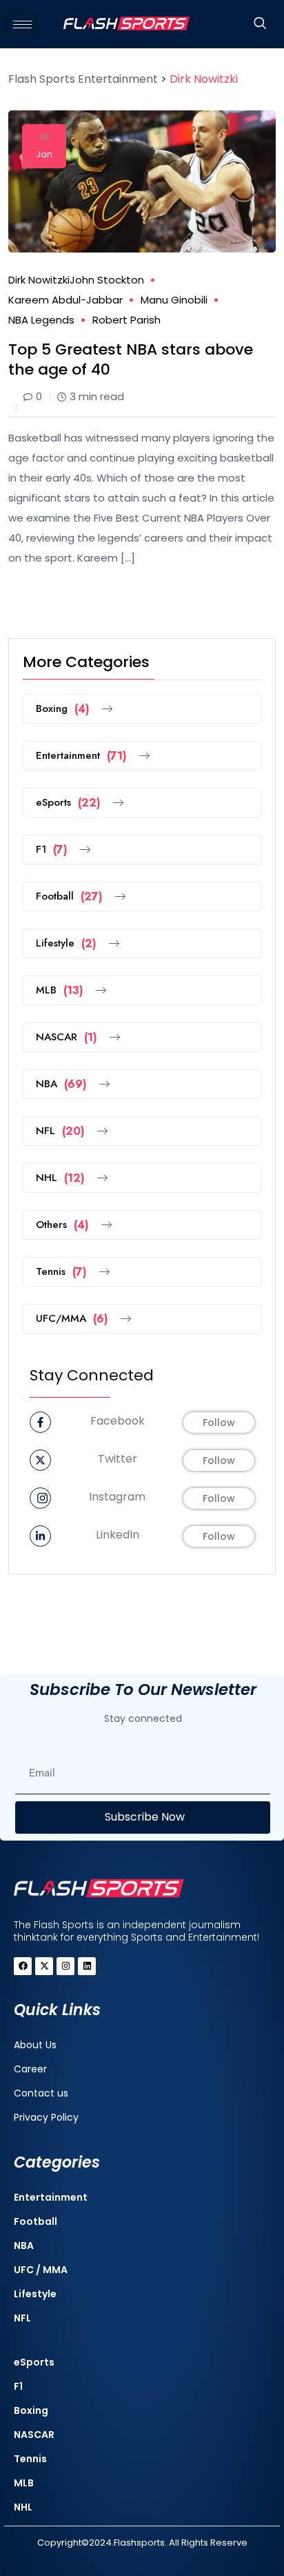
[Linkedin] (87, 1966)
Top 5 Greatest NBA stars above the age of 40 (131, 359)
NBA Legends (41, 320)
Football (69, 896)
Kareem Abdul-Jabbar (65, 300)
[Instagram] (65, 1966)
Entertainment (81, 756)
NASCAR (67, 1037)
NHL (60, 1178)
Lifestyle (66, 943)
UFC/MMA (72, 1319)
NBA (61, 1084)
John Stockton (107, 280)
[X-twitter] (44, 1966)
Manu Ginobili (174, 300)
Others (62, 1225)
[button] (260, 24)
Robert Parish (126, 320)
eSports (68, 803)
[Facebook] (23, 1966)
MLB (60, 990)
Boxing (63, 709)
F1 (52, 850)
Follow (219, 1423)
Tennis (61, 1272)
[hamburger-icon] (22, 24)
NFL (60, 1131)
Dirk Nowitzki (39, 280)
